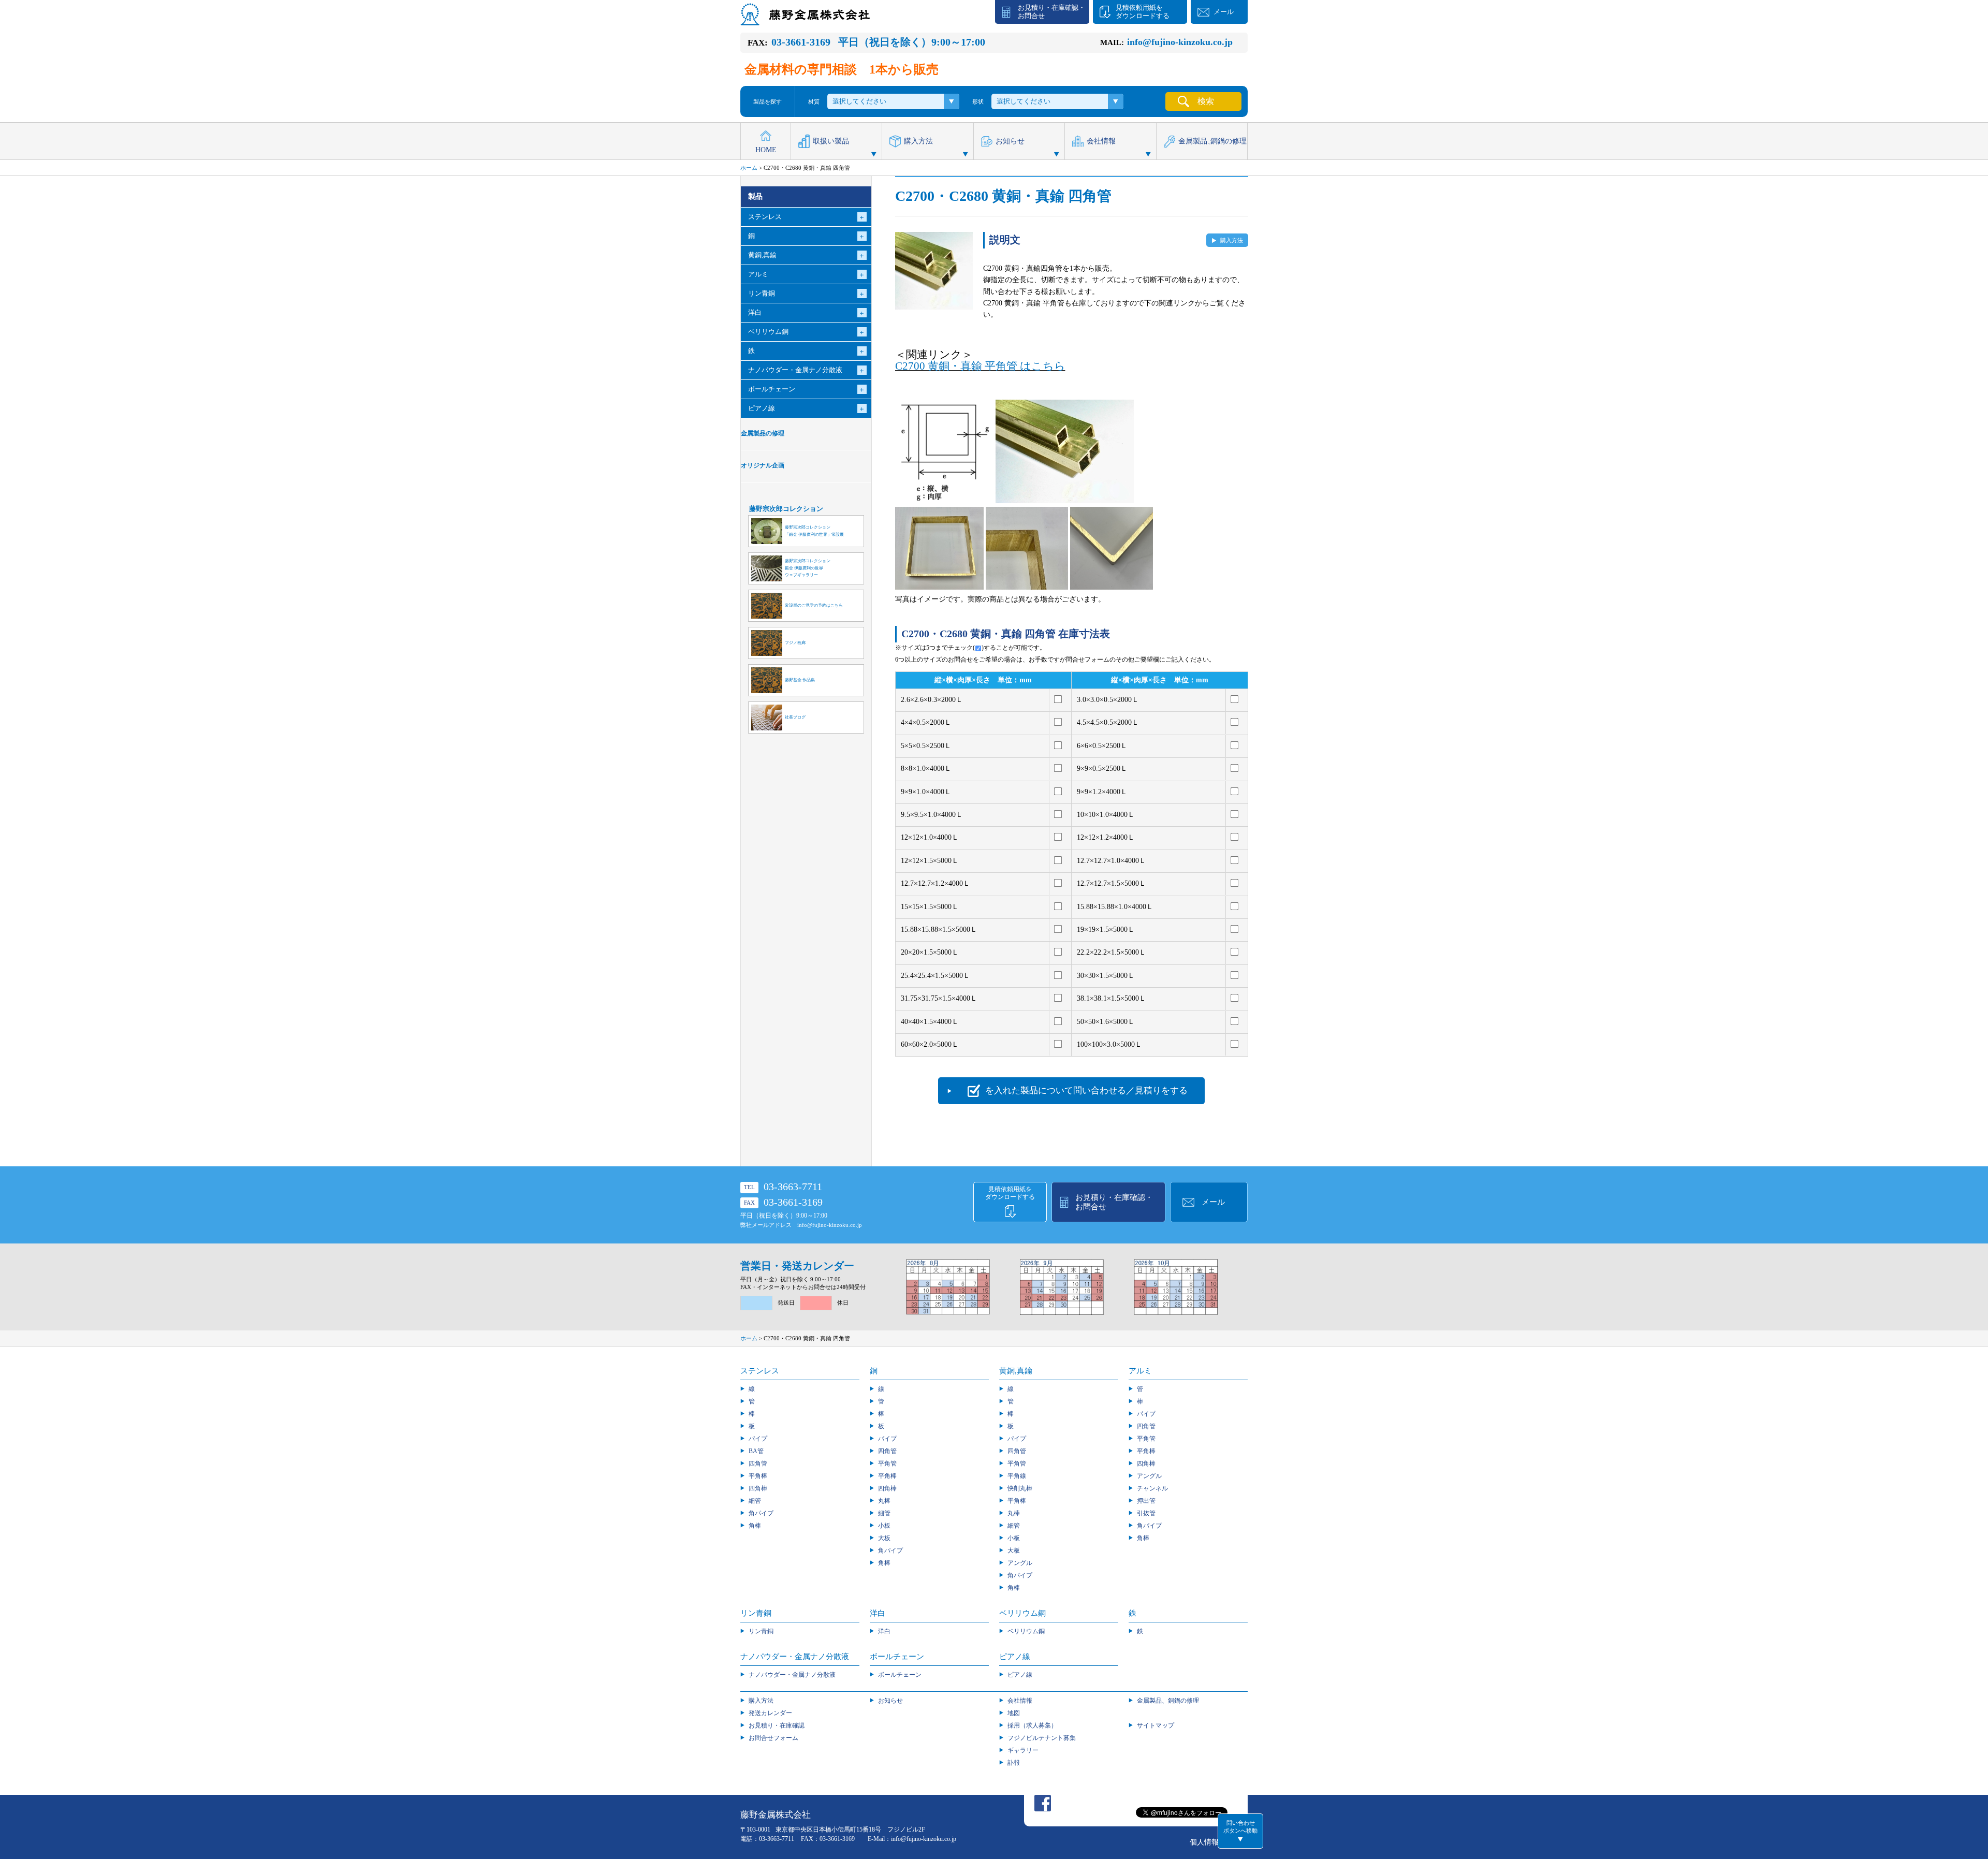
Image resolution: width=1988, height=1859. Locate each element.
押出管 (1146, 1501)
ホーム (749, 168)
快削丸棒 (1020, 1488)
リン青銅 (761, 1631)
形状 (978, 101)
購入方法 (918, 141)
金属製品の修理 (763, 434)
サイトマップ (1156, 1725)
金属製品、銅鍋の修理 (1168, 1701)
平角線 (1017, 1476)
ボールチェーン (900, 1675)
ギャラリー (1023, 1750)
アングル (1020, 1563)
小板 (884, 1526)
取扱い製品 (831, 141)
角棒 (755, 1526)
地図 (1014, 1713)
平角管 (887, 1463)
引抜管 (1146, 1513)
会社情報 (1101, 141)
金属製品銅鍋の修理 (1212, 141)
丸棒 (884, 1501)
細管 (755, 1501)
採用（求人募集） (1032, 1725)
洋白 (884, 1631)
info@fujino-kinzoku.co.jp (830, 1225)
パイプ (758, 1439)
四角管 (758, 1463)
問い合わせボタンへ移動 (1240, 1827)
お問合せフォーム (773, 1738)
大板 (884, 1538)
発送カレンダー (770, 1713)
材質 (814, 101)
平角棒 (758, 1476)
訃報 (1014, 1763)
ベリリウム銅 (1026, 1631)
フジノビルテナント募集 (1042, 1738)
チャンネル (1152, 1488)
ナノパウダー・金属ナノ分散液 (792, 1675)
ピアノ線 (1020, 1675)
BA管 (756, 1451)
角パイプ (761, 1513)
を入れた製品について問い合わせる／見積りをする (1086, 1090)
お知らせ (1010, 141)
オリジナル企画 (763, 466)
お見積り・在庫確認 (777, 1725)
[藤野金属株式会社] (805, 20)
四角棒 (758, 1488)
